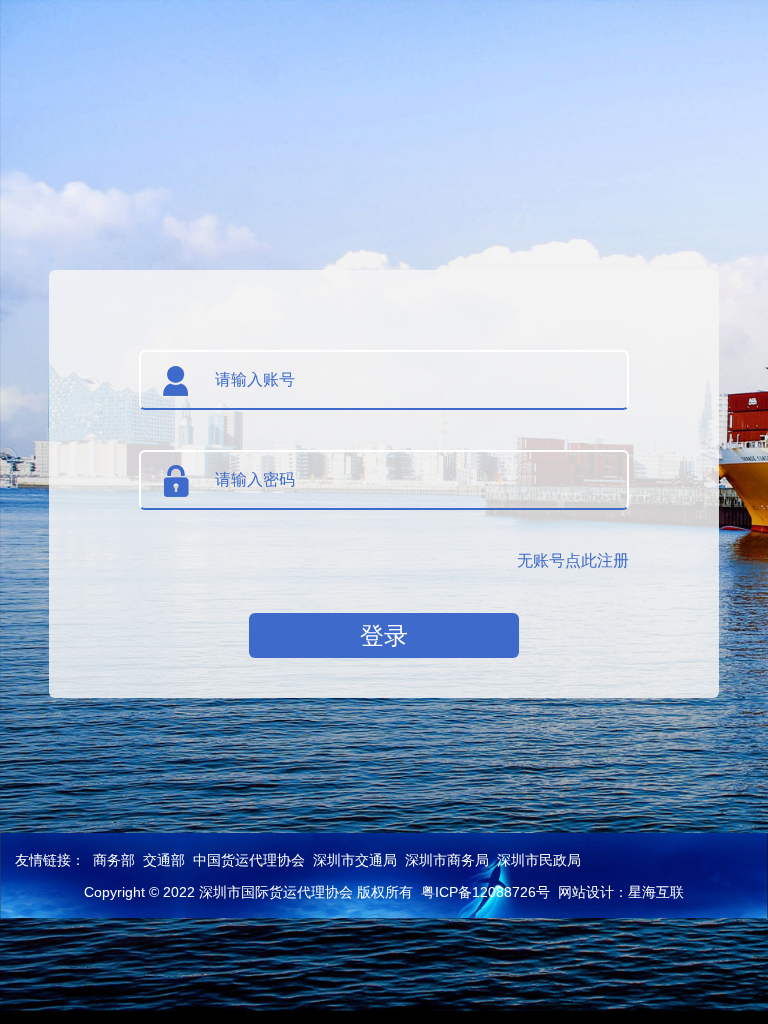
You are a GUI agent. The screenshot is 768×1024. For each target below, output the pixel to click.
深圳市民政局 (539, 860)
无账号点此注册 (573, 560)
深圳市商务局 (447, 860)
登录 (384, 635)
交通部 (164, 860)
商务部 (114, 860)
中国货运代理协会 (249, 860)
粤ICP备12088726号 (485, 892)
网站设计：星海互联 (621, 892)
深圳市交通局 (355, 860)
